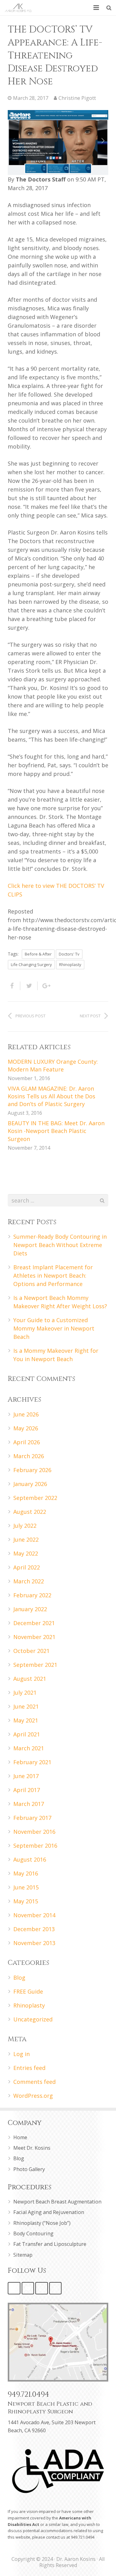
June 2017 (26, 1776)
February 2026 (32, 1470)
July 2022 (25, 1526)
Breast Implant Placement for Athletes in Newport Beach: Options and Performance (53, 1275)
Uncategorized (33, 2019)
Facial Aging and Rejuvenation (49, 2212)
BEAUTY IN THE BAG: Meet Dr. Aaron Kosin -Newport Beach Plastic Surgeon (56, 1131)
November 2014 (34, 1915)
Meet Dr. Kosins (32, 2148)
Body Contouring (33, 2233)
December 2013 (34, 1929)
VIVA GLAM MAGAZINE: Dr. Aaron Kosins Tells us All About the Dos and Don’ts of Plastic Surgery (52, 1096)
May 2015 (26, 1901)
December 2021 (34, 1623)
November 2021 (34, 1637)
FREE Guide (28, 1991)
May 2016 (26, 1873)
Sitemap (23, 2255)
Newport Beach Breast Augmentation (57, 2202)
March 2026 (29, 1456)
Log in (21, 2054)
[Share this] (14, 986)
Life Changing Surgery (31, 964)
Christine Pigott (77, 98)
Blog (19, 1978)
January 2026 (30, 1484)
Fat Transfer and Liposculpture (50, 2244)
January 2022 (30, 1609)
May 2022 (26, 1553)
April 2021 (27, 1734)
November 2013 (34, 1943)
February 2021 (32, 1762)
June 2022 (26, 1539)
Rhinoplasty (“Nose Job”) (42, 2223)
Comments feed (34, 2082)
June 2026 (26, 1414)
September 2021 (35, 1665)
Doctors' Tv (69, 954)
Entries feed (29, 2068)
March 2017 (29, 1804)
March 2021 (29, 1748)
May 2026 (26, 1428)
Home (20, 2137)
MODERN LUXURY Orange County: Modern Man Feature (53, 1065)
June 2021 (26, 1706)
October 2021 (31, 1651)
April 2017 (27, 1790)
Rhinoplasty (70, 964)
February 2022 (32, 1595)
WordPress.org (33, 2096)
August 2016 (30, 1859)
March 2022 (29, 1581)
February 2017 (32, 1818)
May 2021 (26, 1720)
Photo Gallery (29, 2169)
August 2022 (30, 1512)
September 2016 (35, 1846)
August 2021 (30, 1679)
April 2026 (27, 1442)
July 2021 (25, 1692)
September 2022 (35, 1498)
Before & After (38, 954)
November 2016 (34, 1832)
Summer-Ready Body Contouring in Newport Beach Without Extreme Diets (60, 1245)
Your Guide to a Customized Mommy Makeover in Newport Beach (54, 1328)
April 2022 (27, 1567)
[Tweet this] (29, 986)
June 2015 (26, 1887)
